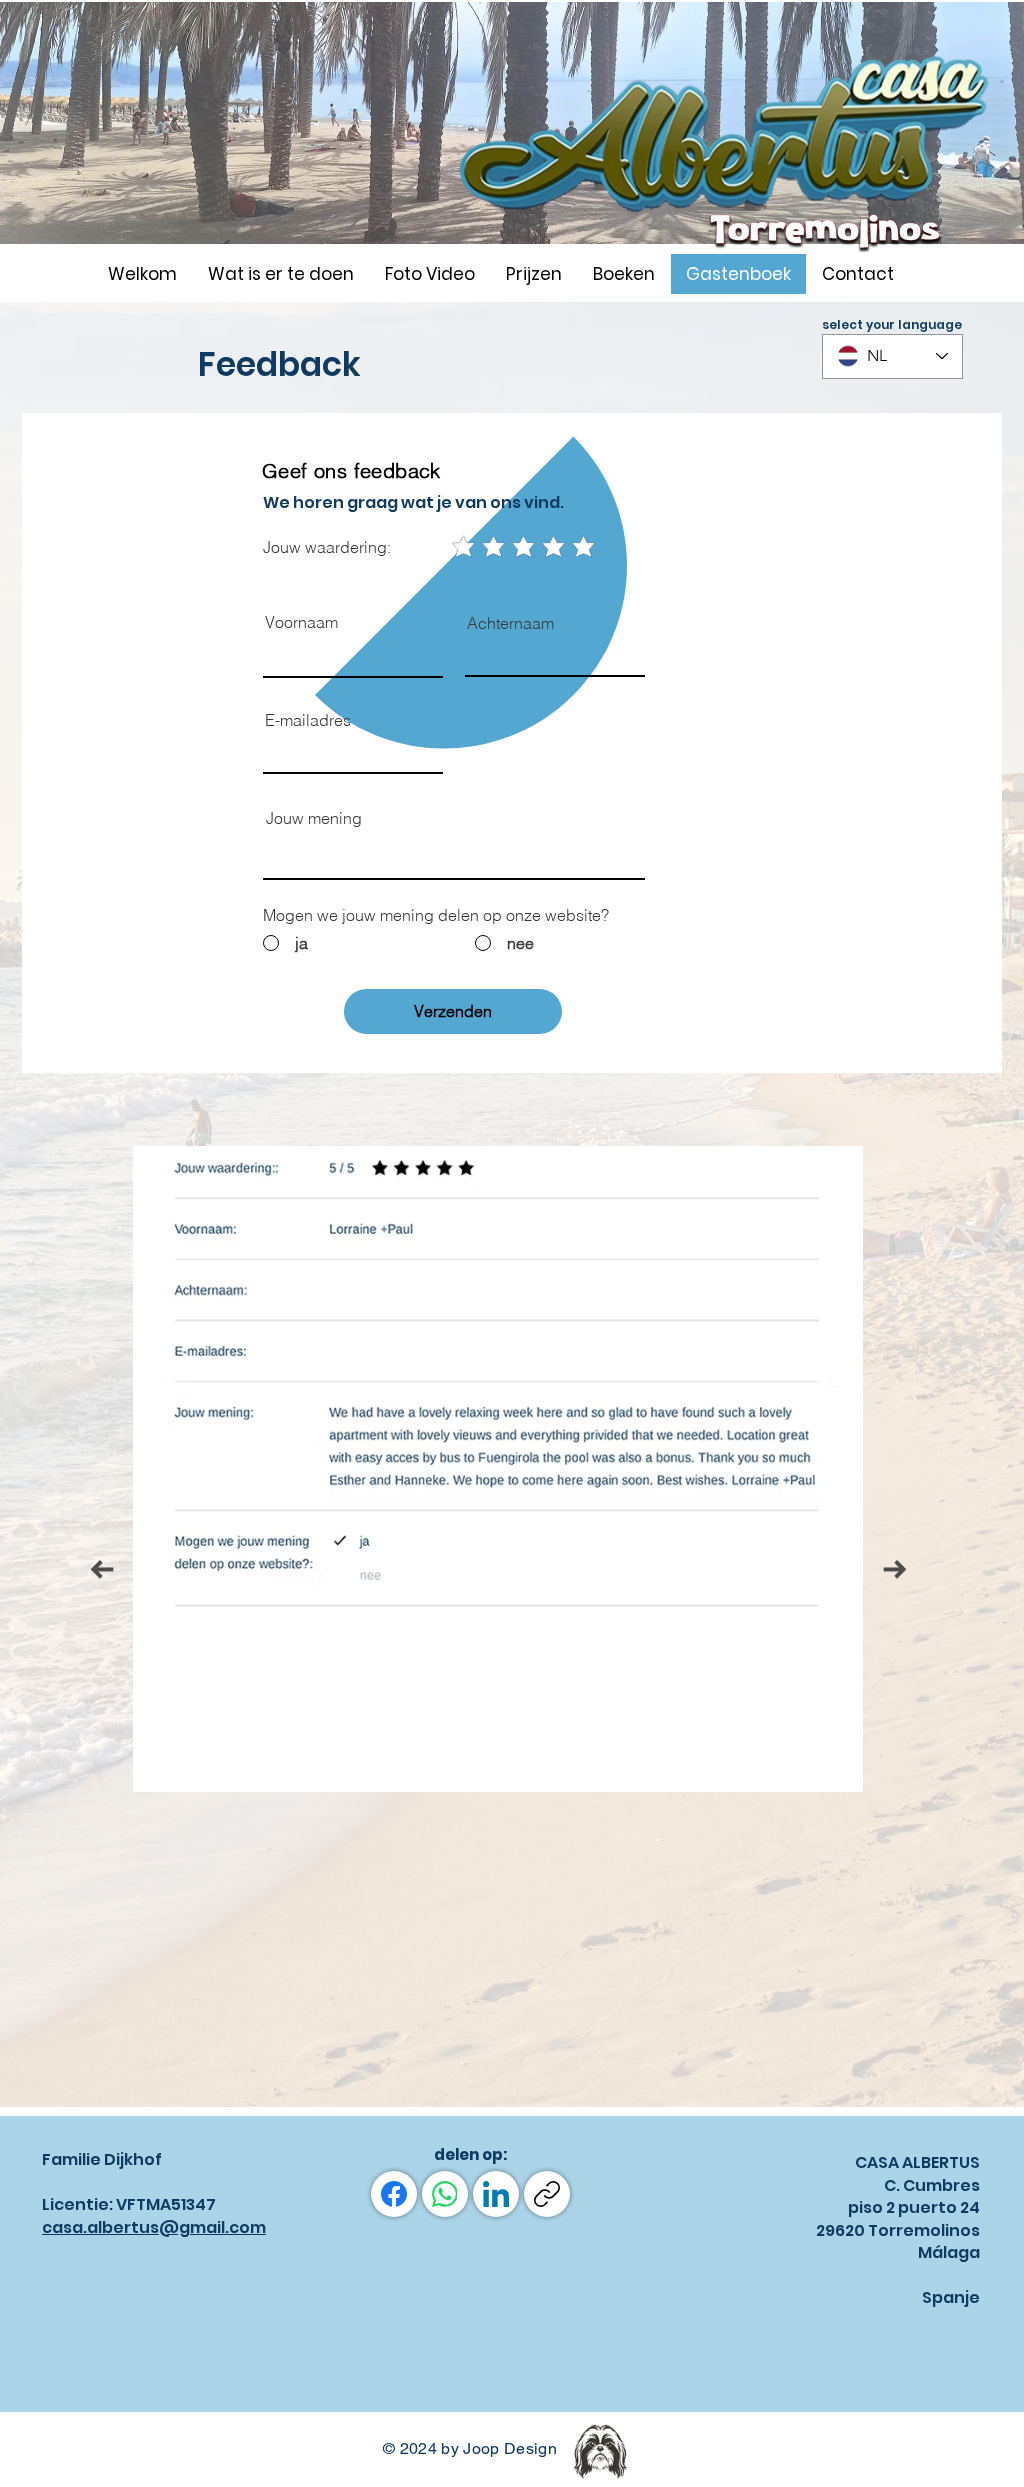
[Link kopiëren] (547, 2194)
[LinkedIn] (496, 2194)
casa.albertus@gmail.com (154, 2227)
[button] (429, 274)
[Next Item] (894, 1569)
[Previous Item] (101, 1569)
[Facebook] (394, 2194)
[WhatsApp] (445, 2194)
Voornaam (301, 622)
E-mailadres (308, 720)
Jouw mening (314, 818)
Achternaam (510, 623)
